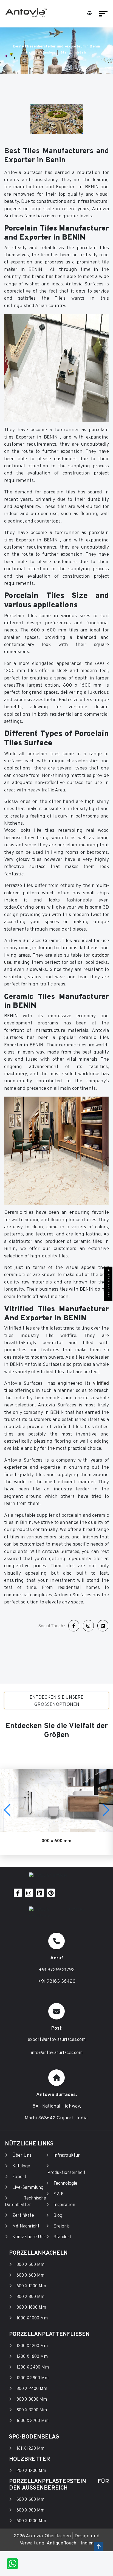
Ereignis (62, 2226)
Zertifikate (23, 2216)
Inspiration (64, 2205)
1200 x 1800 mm (32, 2357)
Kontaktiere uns (29, 2237)
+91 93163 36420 (57, 1981)
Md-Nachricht (26, 2226)
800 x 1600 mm (31, 2308)
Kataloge (21, 2166)
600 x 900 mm (30, 2510)
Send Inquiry (108, 1285)
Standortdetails (74, 53)
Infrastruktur (67, 2156)
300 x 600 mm (30, 2265)
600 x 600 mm (30, 2276)
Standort (47, 53)
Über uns (22, 2156)
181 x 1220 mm (30, 2449)
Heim (30, 53)
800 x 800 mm (30, 2297)
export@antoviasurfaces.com (57, 2040)
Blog (58, 2216)
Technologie (65, 2184)
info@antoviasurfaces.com (57, 2053)
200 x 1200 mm (31, 2471)
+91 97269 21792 (57, 1970)
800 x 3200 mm (32, 2410)
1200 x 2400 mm (33, 2367)
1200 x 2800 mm (33, 2378)
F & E (59, 2194)
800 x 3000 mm (32, 2400)
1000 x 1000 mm (32, 2318)
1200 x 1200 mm (32, 2346)
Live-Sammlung (28, 2188)
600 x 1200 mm (31, 2286)
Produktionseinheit (67, 2173)
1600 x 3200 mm (33, 2421)
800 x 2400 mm (32, 2389)
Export (19, 2177)
